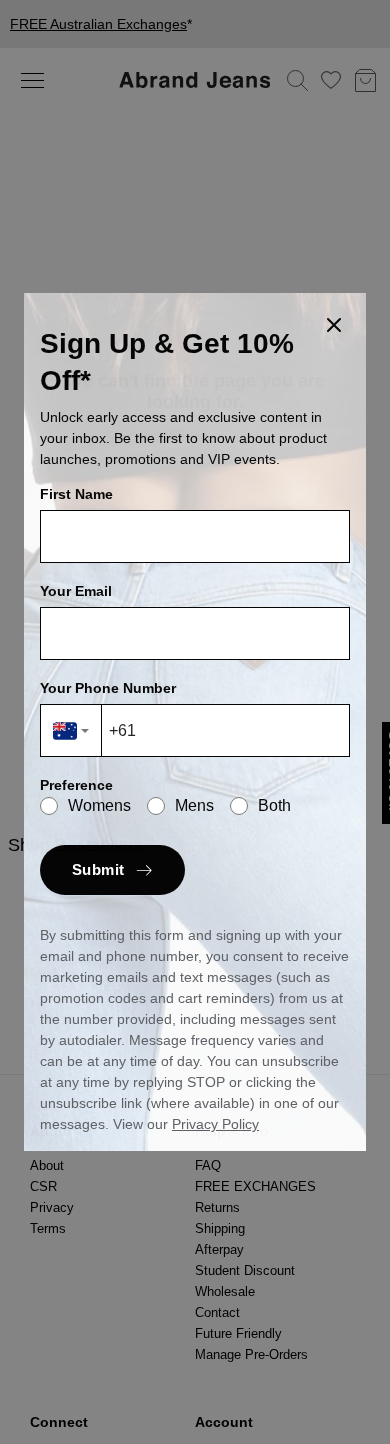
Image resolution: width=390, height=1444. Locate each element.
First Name (76, 494)
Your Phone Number (108, 688)
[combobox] (71, 730)
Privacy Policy (215, 1124)
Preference (76, 785)
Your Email (76, 591)
